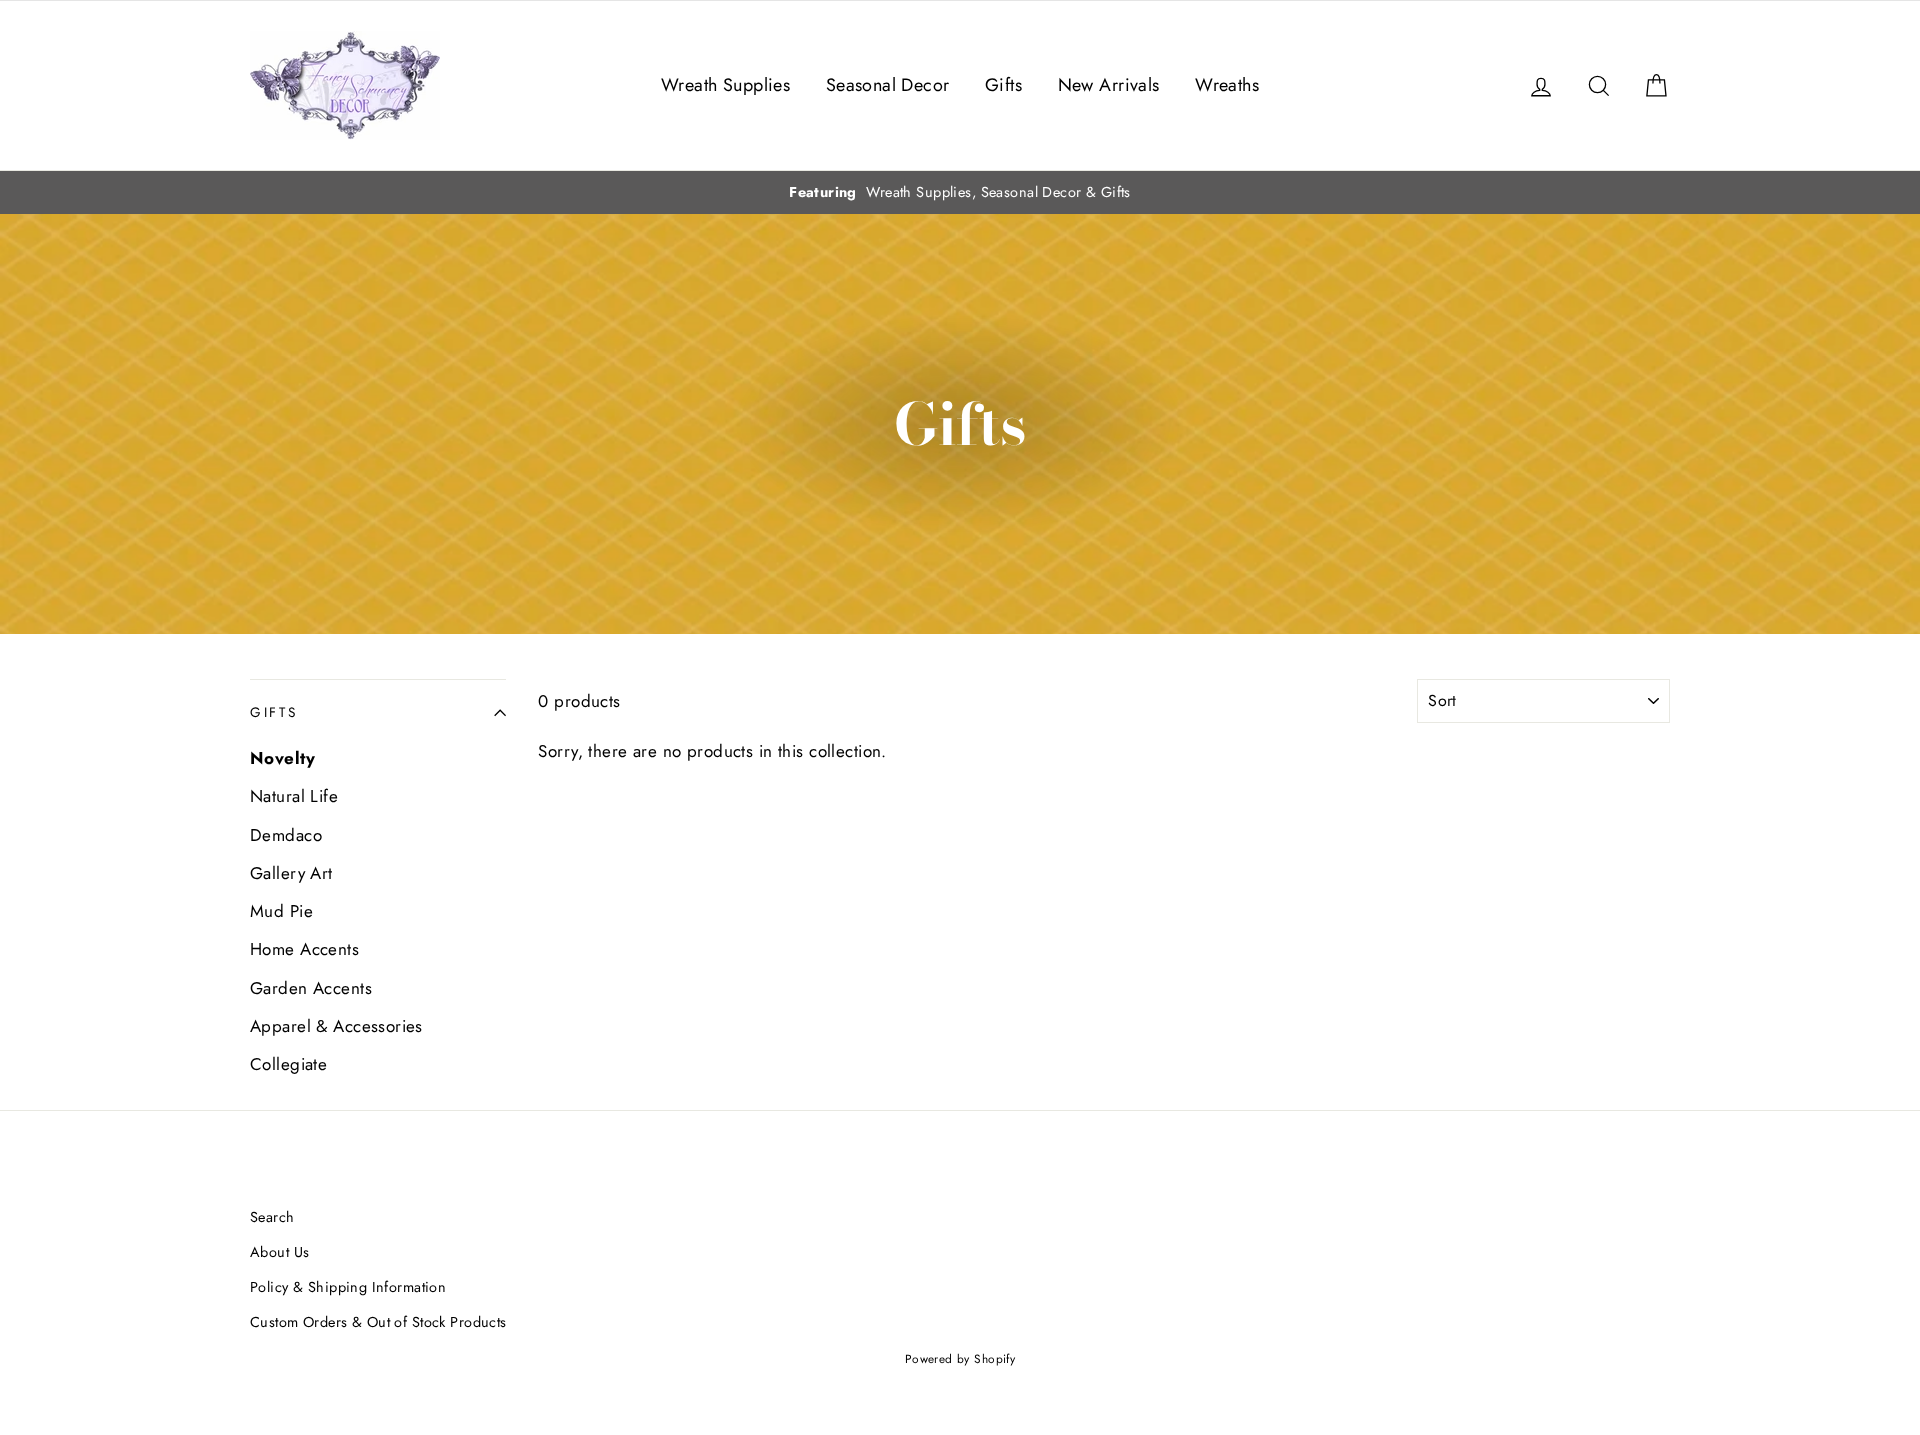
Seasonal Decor (888, 85)
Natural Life (294, 796)
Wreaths (1227, 85)
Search (272, 1217)
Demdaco (286, 835)
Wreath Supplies (725, 85)
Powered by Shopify (960, 1358)
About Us (279, 1252)
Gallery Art (291, 873)
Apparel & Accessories (336, 1026)
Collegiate (288, 1064)
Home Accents (304, 949)
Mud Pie (281, 911)
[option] (960, 192)
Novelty (282, 758)
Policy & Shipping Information (348, 1287)
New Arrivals (1109, 85)
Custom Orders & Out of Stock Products (378, 1322)
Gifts (1003, 85)
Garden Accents (311, 988)
